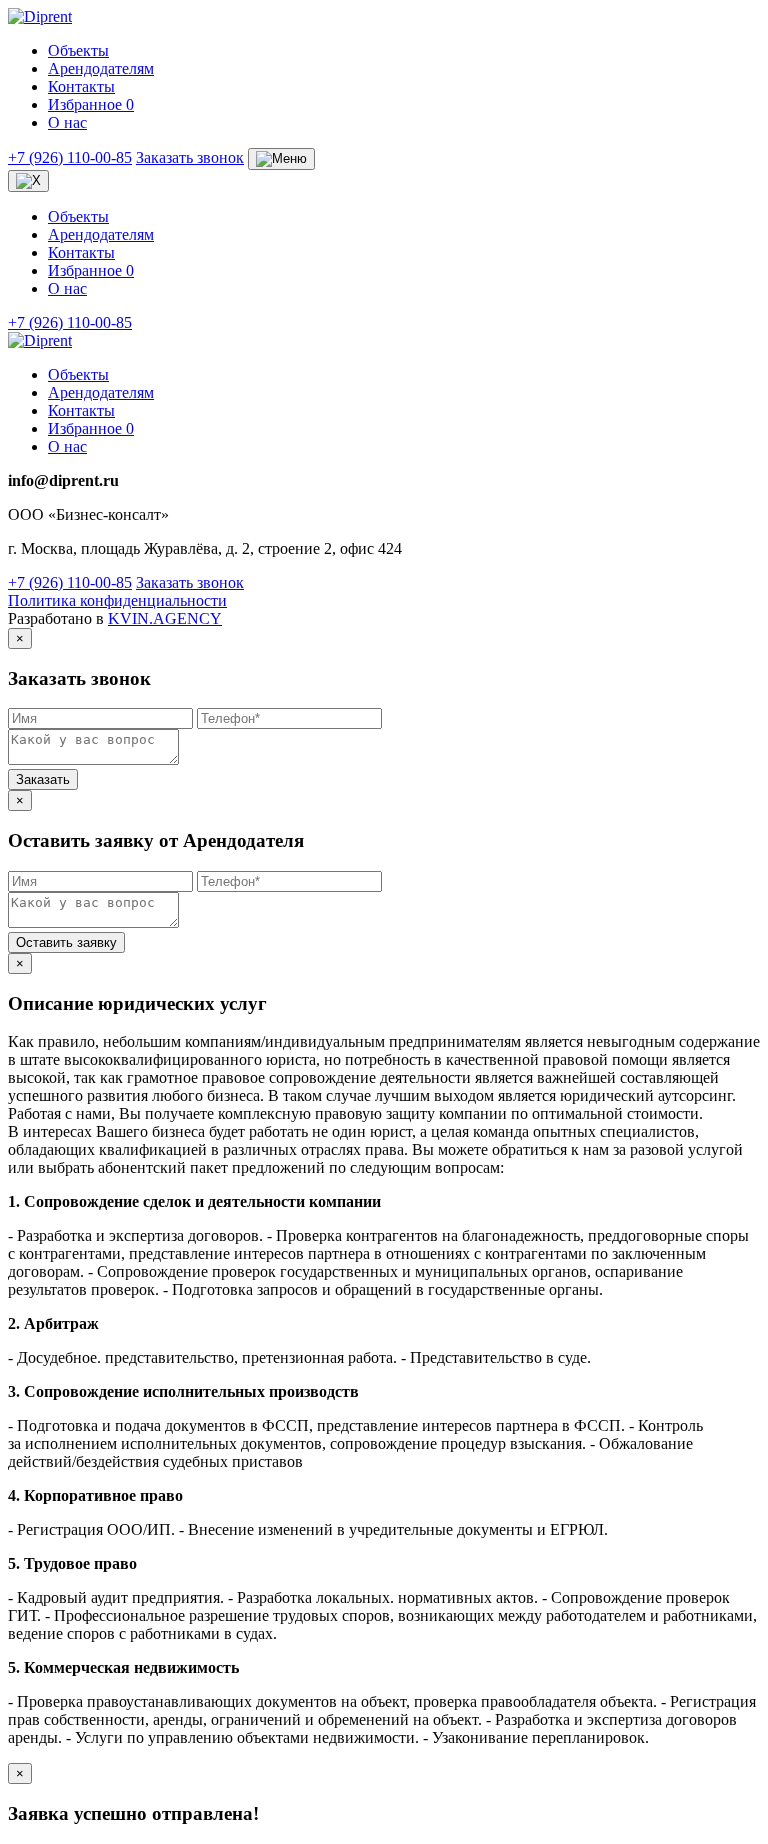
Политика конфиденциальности (117, 600)
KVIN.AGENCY (165, 618)
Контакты (81, 86)
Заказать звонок (190, 157)
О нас (67, 122)
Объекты (78, 50)
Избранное (91, 104)
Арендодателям (101, 68)
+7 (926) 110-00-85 (70, 157)
